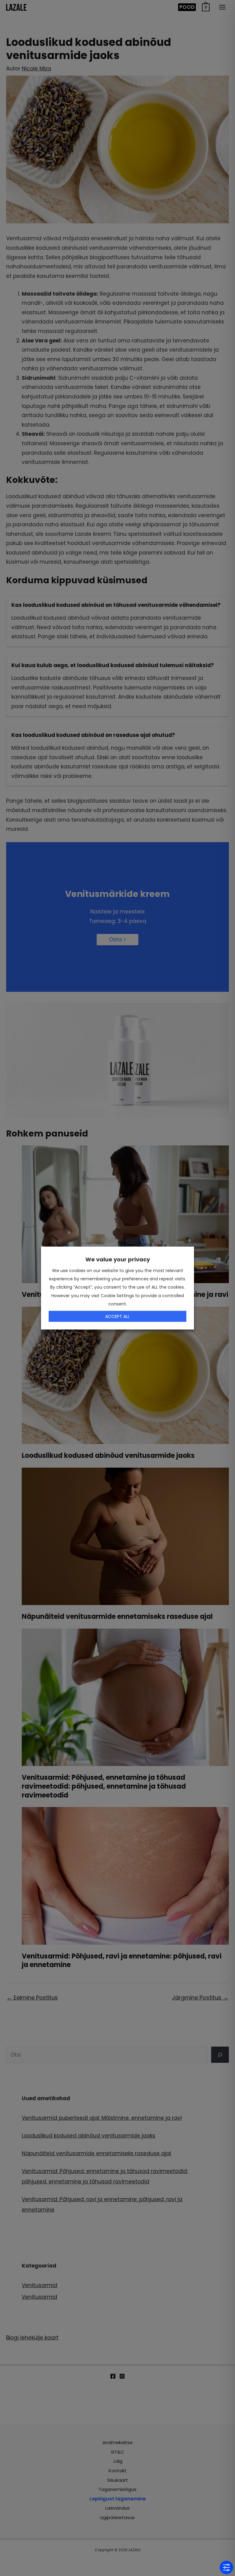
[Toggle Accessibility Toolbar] (226, 2567)
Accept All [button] (117, 1316)
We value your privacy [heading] (118, 1259)
